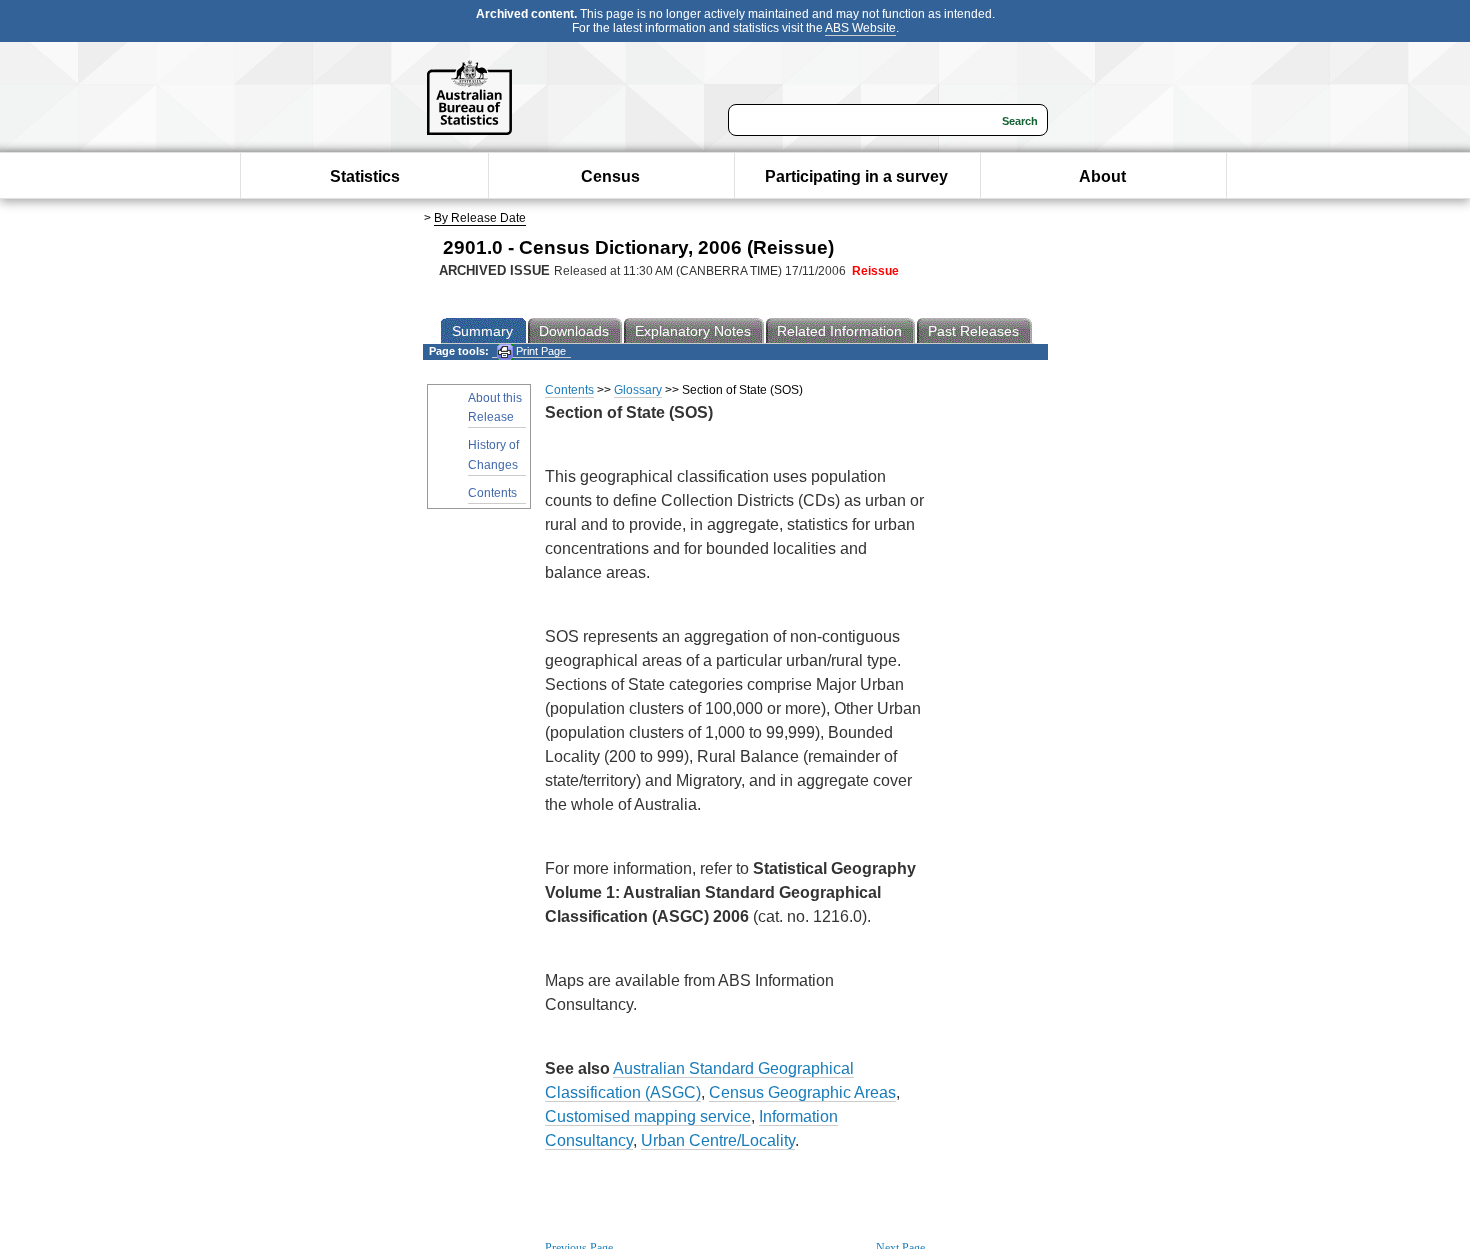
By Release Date (480, 218)
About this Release (495, 407)
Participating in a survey (856, 176)
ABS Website (860, 28)
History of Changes (493, 454)
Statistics (365, 176)
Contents (492, 493)
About (1102, 176)
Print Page (539, 351)
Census (610, 176)
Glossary (638, 390)
